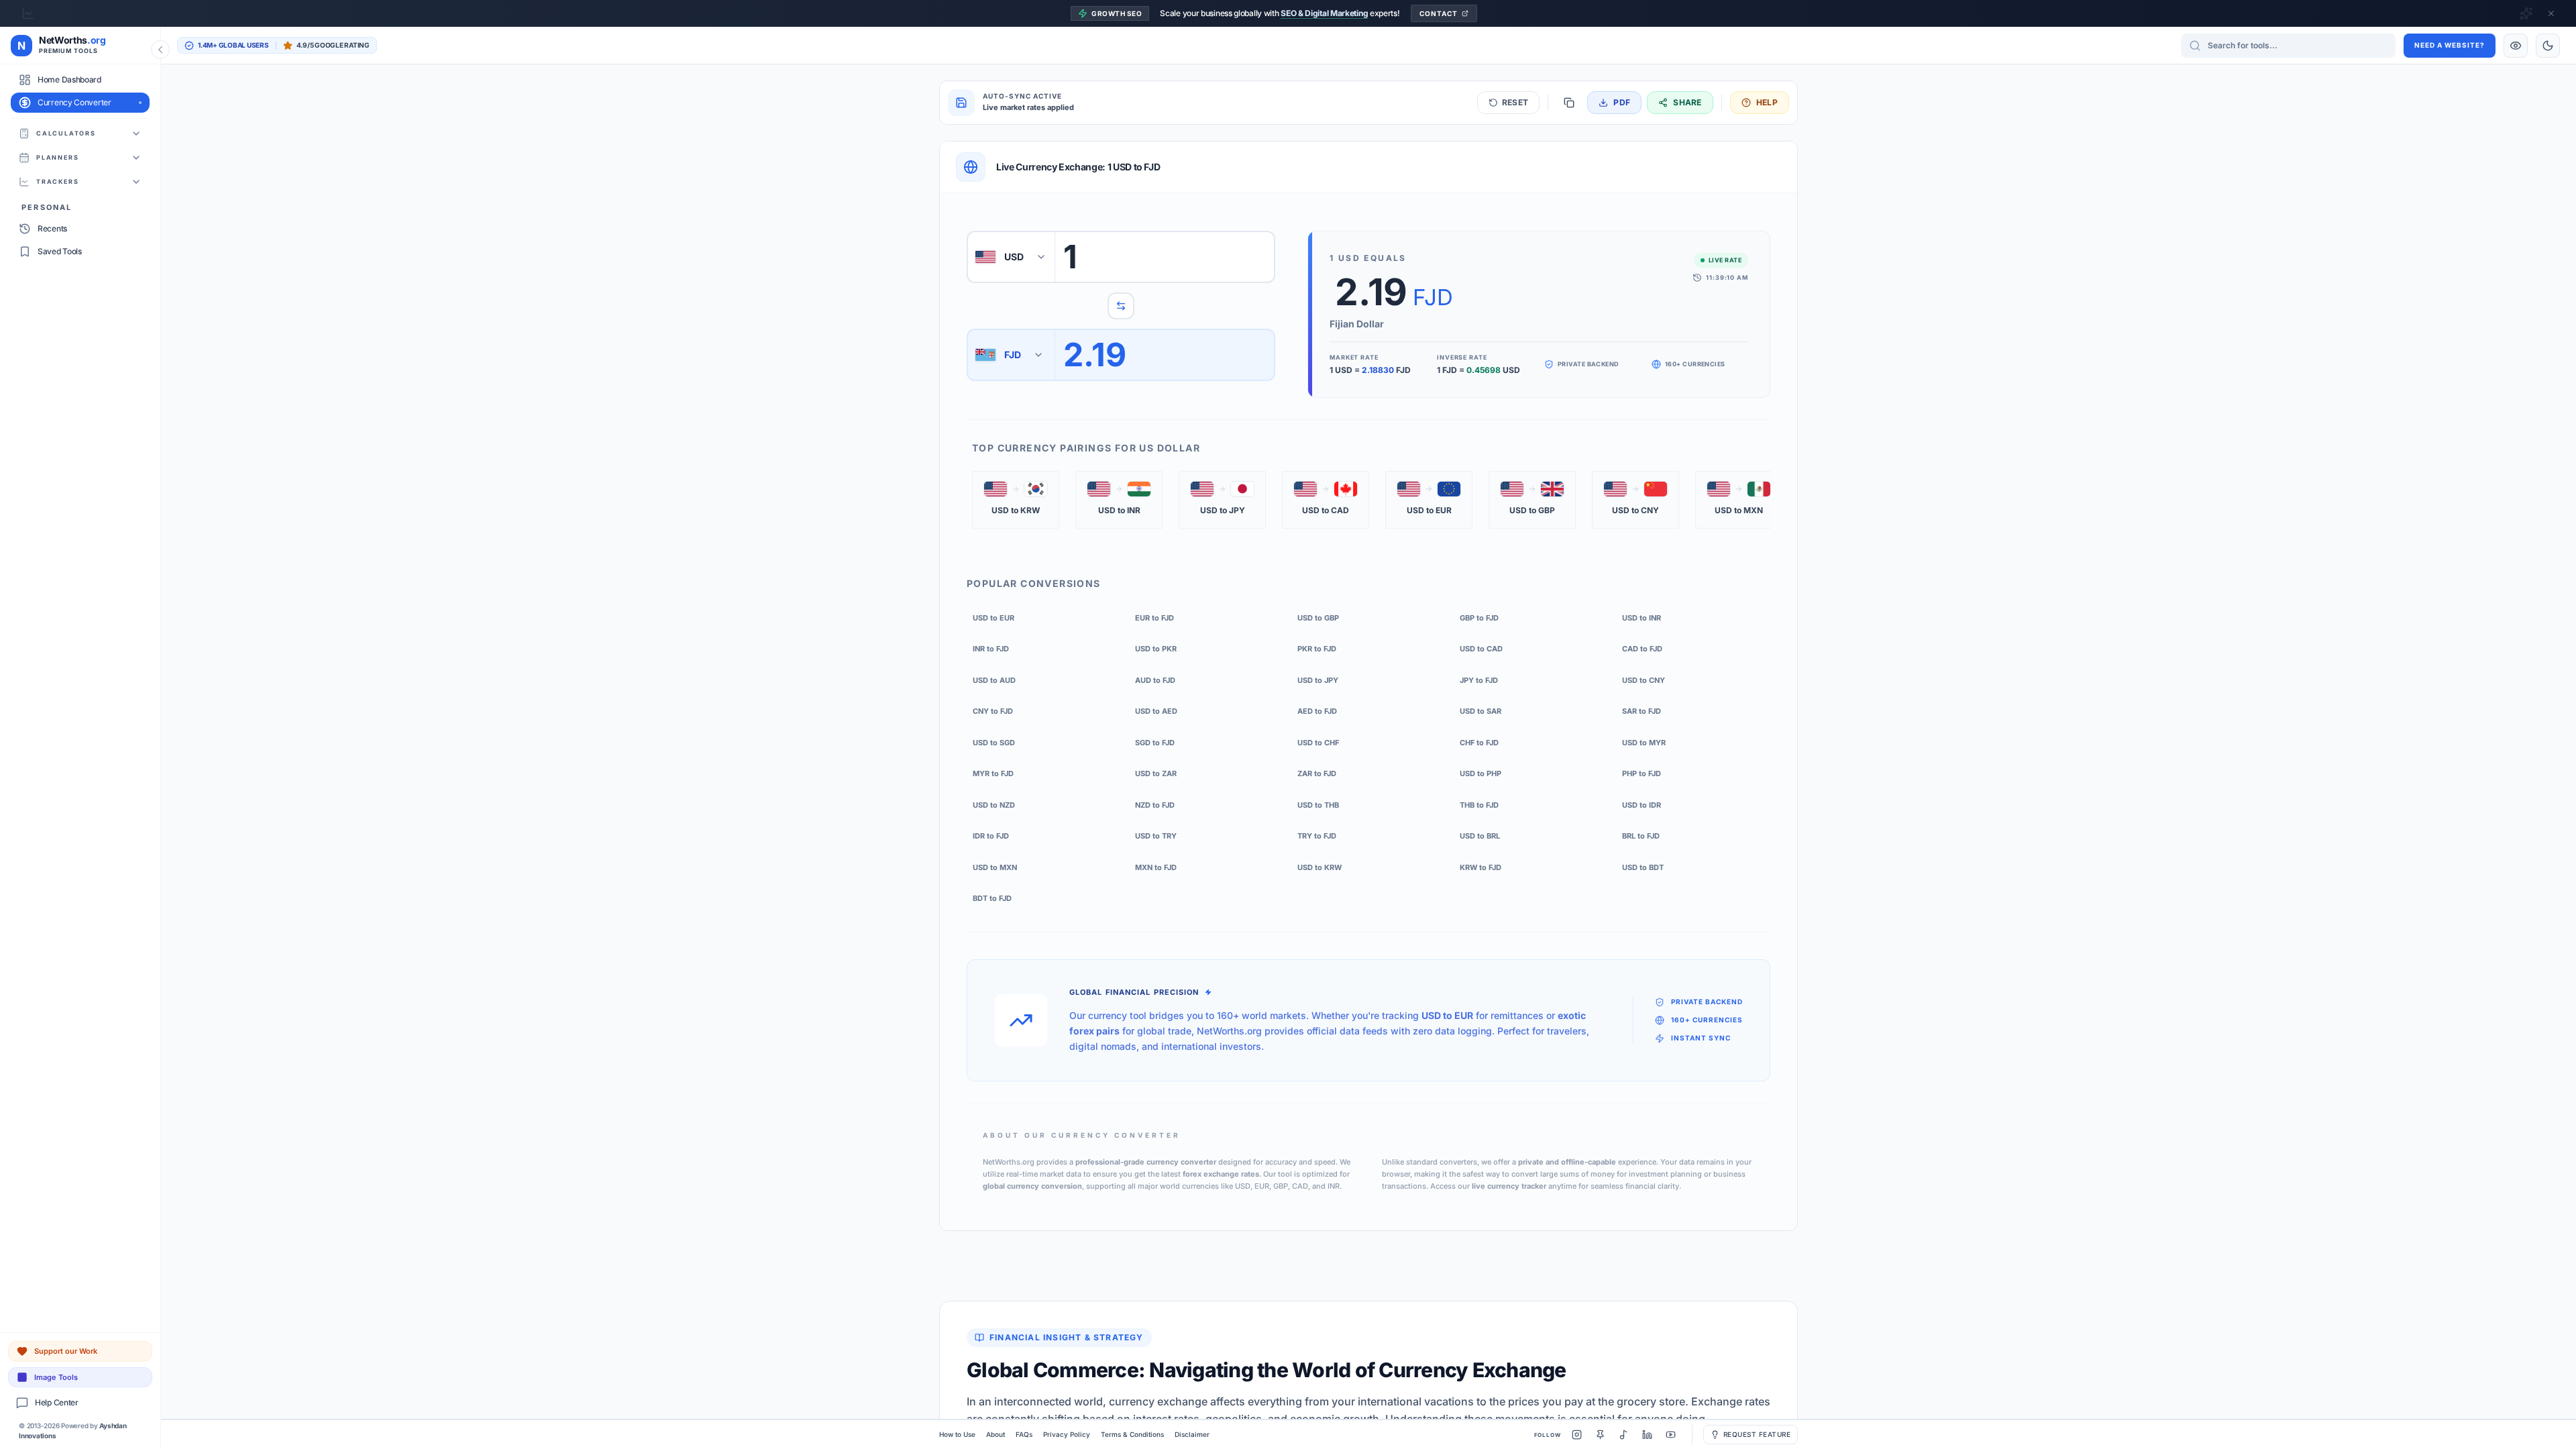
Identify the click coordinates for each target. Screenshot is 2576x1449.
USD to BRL (1480, 836)
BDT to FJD (992, 898)
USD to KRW (1320, 867)
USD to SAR (1481, 711)
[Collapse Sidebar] (160, 50)
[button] (1016, 500)
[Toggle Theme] (2548, 46)
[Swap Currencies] (1121, 306)
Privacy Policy (1067, 1434)
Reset (1515, 102)
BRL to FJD (1641, 836)
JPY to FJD (1479, 680)
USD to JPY (1318, 680)
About (996, 1434)
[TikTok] (1624, 1435)
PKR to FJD (1317, 649)
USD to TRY (1156, 836)
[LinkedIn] (1647, 1435)
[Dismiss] (2551, 13)
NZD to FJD (1155, 805)
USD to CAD (1481, 649)
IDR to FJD (991, 836)
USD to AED (1156, 711)
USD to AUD (994, 680)
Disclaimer (1192, 1434)
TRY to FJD (1317, 836)
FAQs (1024, 1434)
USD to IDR (1642, 805)
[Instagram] (1577, 1435)
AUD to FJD (1155, 680)
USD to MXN (995, 867)
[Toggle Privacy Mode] (2516, 46)
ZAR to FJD (1317, 773)
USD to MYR (1644, 743)
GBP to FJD (1479, 618)
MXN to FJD (1156, 867)
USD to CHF (1318, 743)
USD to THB (1318, 805)
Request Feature (1757, 1434)
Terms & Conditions (1132, 1434)
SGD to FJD (1155, 743)
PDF (1622, 102)
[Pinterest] (1600, 1435)
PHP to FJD (1642, 773)
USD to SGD (994, 743)
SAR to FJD (1642, 711)
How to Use (957, 1434)
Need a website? (2450, 45)
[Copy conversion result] (1569, 103)
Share (1687, 102)
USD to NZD (994, 805)
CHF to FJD (1479, 743)
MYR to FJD (993, 773)
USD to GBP (1318, 618)
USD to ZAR (1156, 773)
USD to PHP (1481, 773)
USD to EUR (994, 618)
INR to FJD (991, 649)
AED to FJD (1317, 711)
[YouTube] (1671, 1435)
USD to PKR (1156, 649)
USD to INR (1642, 618)
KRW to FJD (1481, 867)
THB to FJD (1479, 805)
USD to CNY (1644, 680)
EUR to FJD (1155, 618)
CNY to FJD (993, 711)
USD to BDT (1643, 867)
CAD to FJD (1642, 649)
